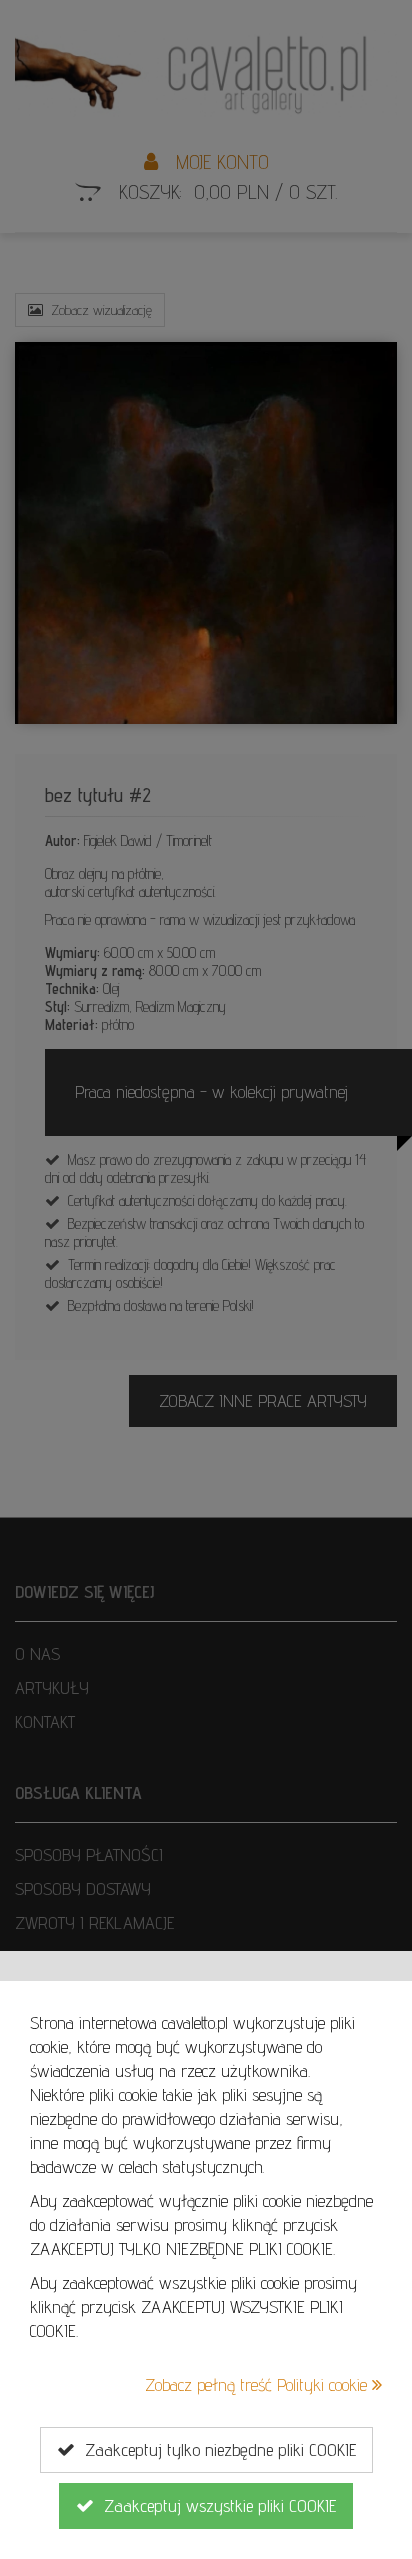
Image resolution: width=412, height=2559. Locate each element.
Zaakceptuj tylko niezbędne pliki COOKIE (215, 2449)
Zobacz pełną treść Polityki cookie (258, 2384)
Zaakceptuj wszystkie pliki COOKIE (215, 2505)
